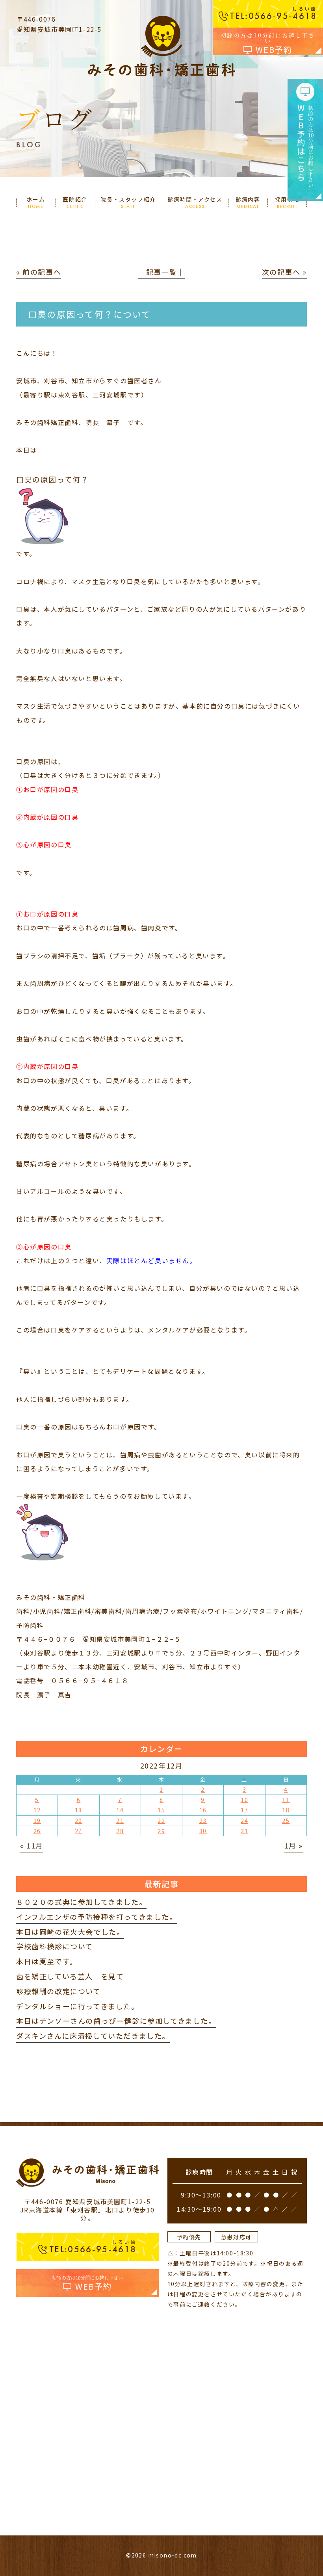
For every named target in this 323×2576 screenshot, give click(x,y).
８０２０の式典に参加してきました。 (81, 1902)
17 (244, 1810)
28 (120, 1831)
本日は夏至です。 (47, 1961)
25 (286, 1821)
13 (79, 1810)
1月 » (294, 1845)
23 (203, 1821)
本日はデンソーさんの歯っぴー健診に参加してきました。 (116, 2021)
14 (120, 1810)
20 (79, 1821)
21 (120, 1821)
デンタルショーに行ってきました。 (78, 2006)
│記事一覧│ (161, 272)
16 (203, 1810)
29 (161, 1831)
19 (37, 1821)
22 (161, 1821)
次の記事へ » (284, 272)
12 (37, 1810)
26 (37, 1831)
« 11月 (32, 1845)
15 (161, 1810)
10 (244, 1800)
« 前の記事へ (39, 272)
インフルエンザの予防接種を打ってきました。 (97, 1917)
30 (203, 1831)
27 (79, 1831)
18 (286, 1810)
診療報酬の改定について (58, 1991)
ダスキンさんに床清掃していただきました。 (93, 2036)
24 (244, 1821)
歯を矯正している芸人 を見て (70, 1976)
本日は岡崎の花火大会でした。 (70, 1932)
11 (286, 1800)
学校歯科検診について (55, 1946)
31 (244, 1831)
